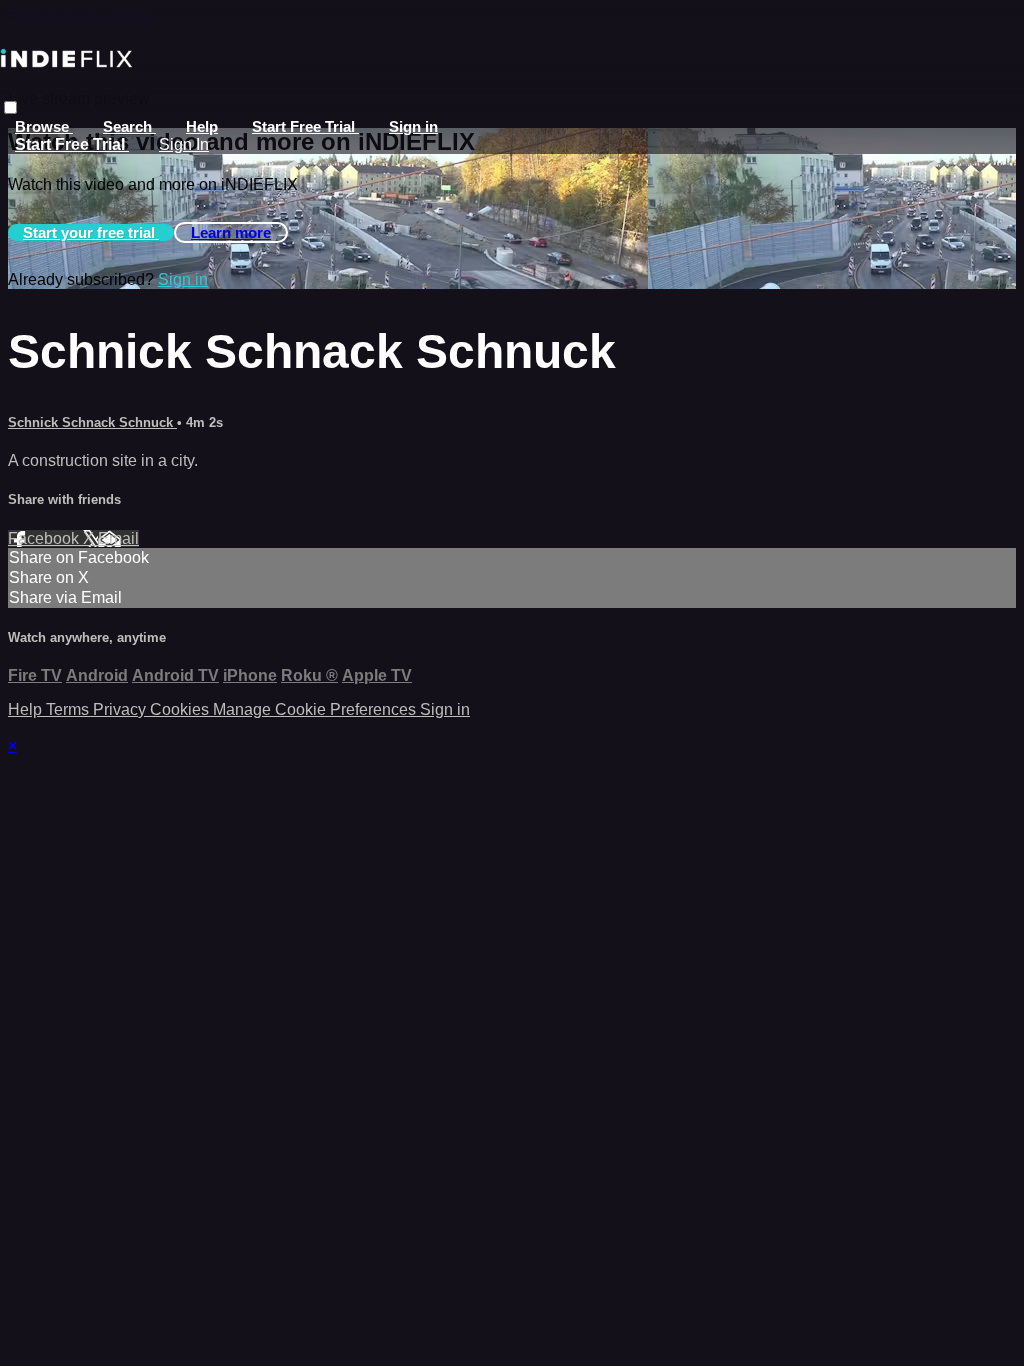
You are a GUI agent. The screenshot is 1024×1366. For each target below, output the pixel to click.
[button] (10, 107)
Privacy (121, 709)
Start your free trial (91, 232)
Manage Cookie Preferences (316, 709)
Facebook (45, 538)
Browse (44, 126)
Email (118, 538)
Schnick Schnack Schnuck (92, 422)
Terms (69, 709)
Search (129, 126)
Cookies (181, 709)
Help (202, 126)
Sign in (413, 126)
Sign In (184, 144)
